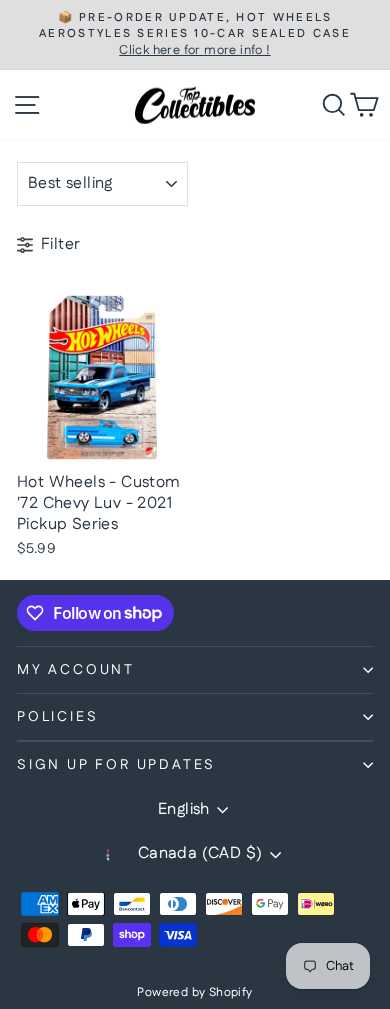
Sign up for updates (116, 765)
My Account (76, 670)
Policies (57, 717)
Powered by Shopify (194, 992)
